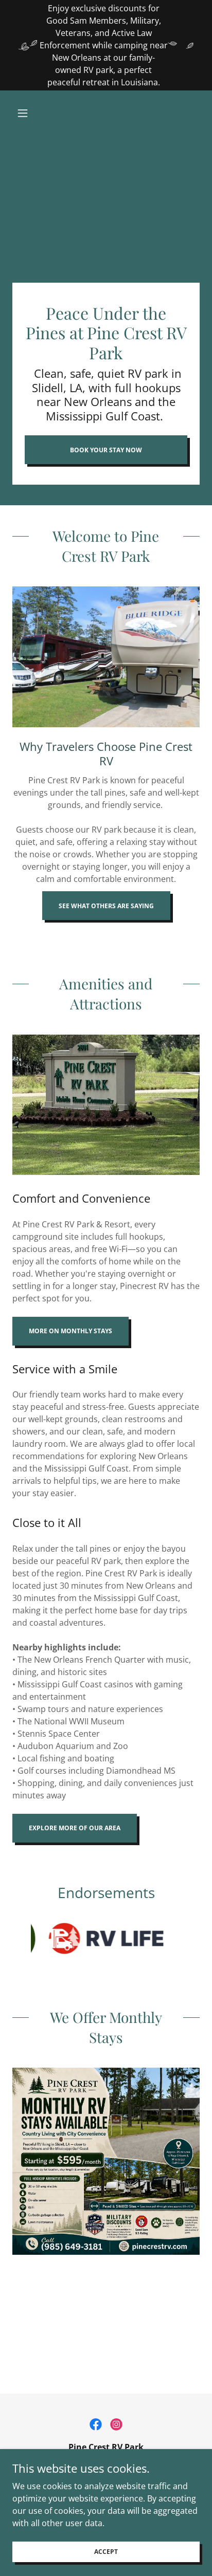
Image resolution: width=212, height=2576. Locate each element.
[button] (26, 113)
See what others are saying (106, 906)
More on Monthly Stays (70, 1331)
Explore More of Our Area (75, 1828)
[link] (96, 2424)
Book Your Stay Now (106, 450)
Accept (106, 2552)
